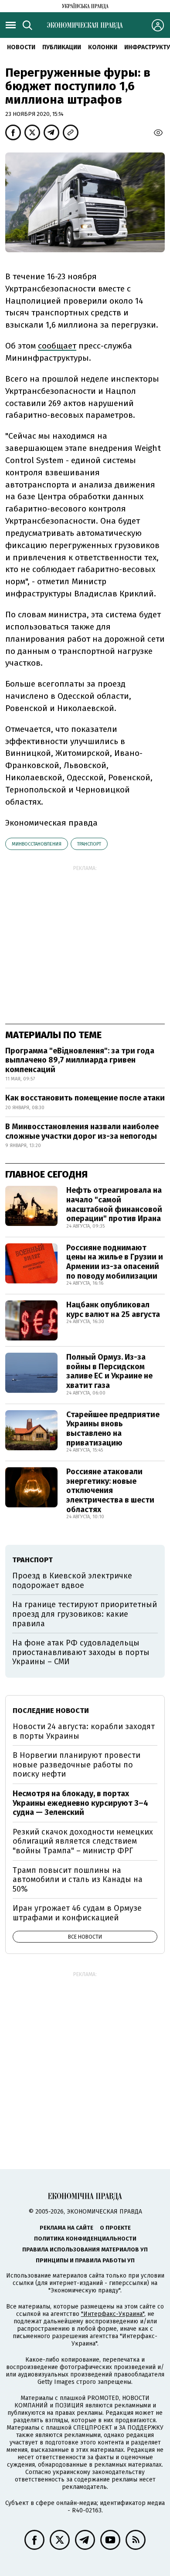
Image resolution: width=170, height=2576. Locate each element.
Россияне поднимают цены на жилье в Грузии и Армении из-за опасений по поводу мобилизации (115, 1262)
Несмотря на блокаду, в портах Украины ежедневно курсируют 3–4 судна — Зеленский (80, 1803)
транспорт (89, 844)
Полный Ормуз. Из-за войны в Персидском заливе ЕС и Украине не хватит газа (109, 1371)
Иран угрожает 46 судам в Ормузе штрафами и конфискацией (77, 1913)
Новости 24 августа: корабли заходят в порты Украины (84, 1731)
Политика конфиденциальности (85, 2239)
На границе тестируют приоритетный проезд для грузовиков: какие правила (85, 1614)
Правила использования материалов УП (85, 2249)
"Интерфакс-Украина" (113, 2314)
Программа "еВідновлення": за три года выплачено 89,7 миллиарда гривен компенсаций (80, 1060)
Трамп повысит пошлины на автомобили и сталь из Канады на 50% (78, 1880)
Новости (21, 47)
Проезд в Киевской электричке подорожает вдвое (72, 1581)
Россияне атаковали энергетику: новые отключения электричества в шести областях (110, 1490)
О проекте (115, 2228)
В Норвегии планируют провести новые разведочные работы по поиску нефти (76, 1765)
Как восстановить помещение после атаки (85, 1098)
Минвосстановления (37, 844)
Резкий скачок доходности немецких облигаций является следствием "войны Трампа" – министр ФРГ (83, 1841)
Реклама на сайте (66, 2228)
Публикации (62, 47)
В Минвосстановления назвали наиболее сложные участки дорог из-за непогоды (82, 1131)
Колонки (103, 47)
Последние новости (51, 1711)
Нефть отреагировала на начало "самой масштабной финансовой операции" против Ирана (114, 1204)
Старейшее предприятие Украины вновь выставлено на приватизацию (113, 1429)
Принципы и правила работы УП (85, 2260)
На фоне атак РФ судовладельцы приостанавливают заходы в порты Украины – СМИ (81, 1652)
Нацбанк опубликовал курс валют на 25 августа (113, 1310)
